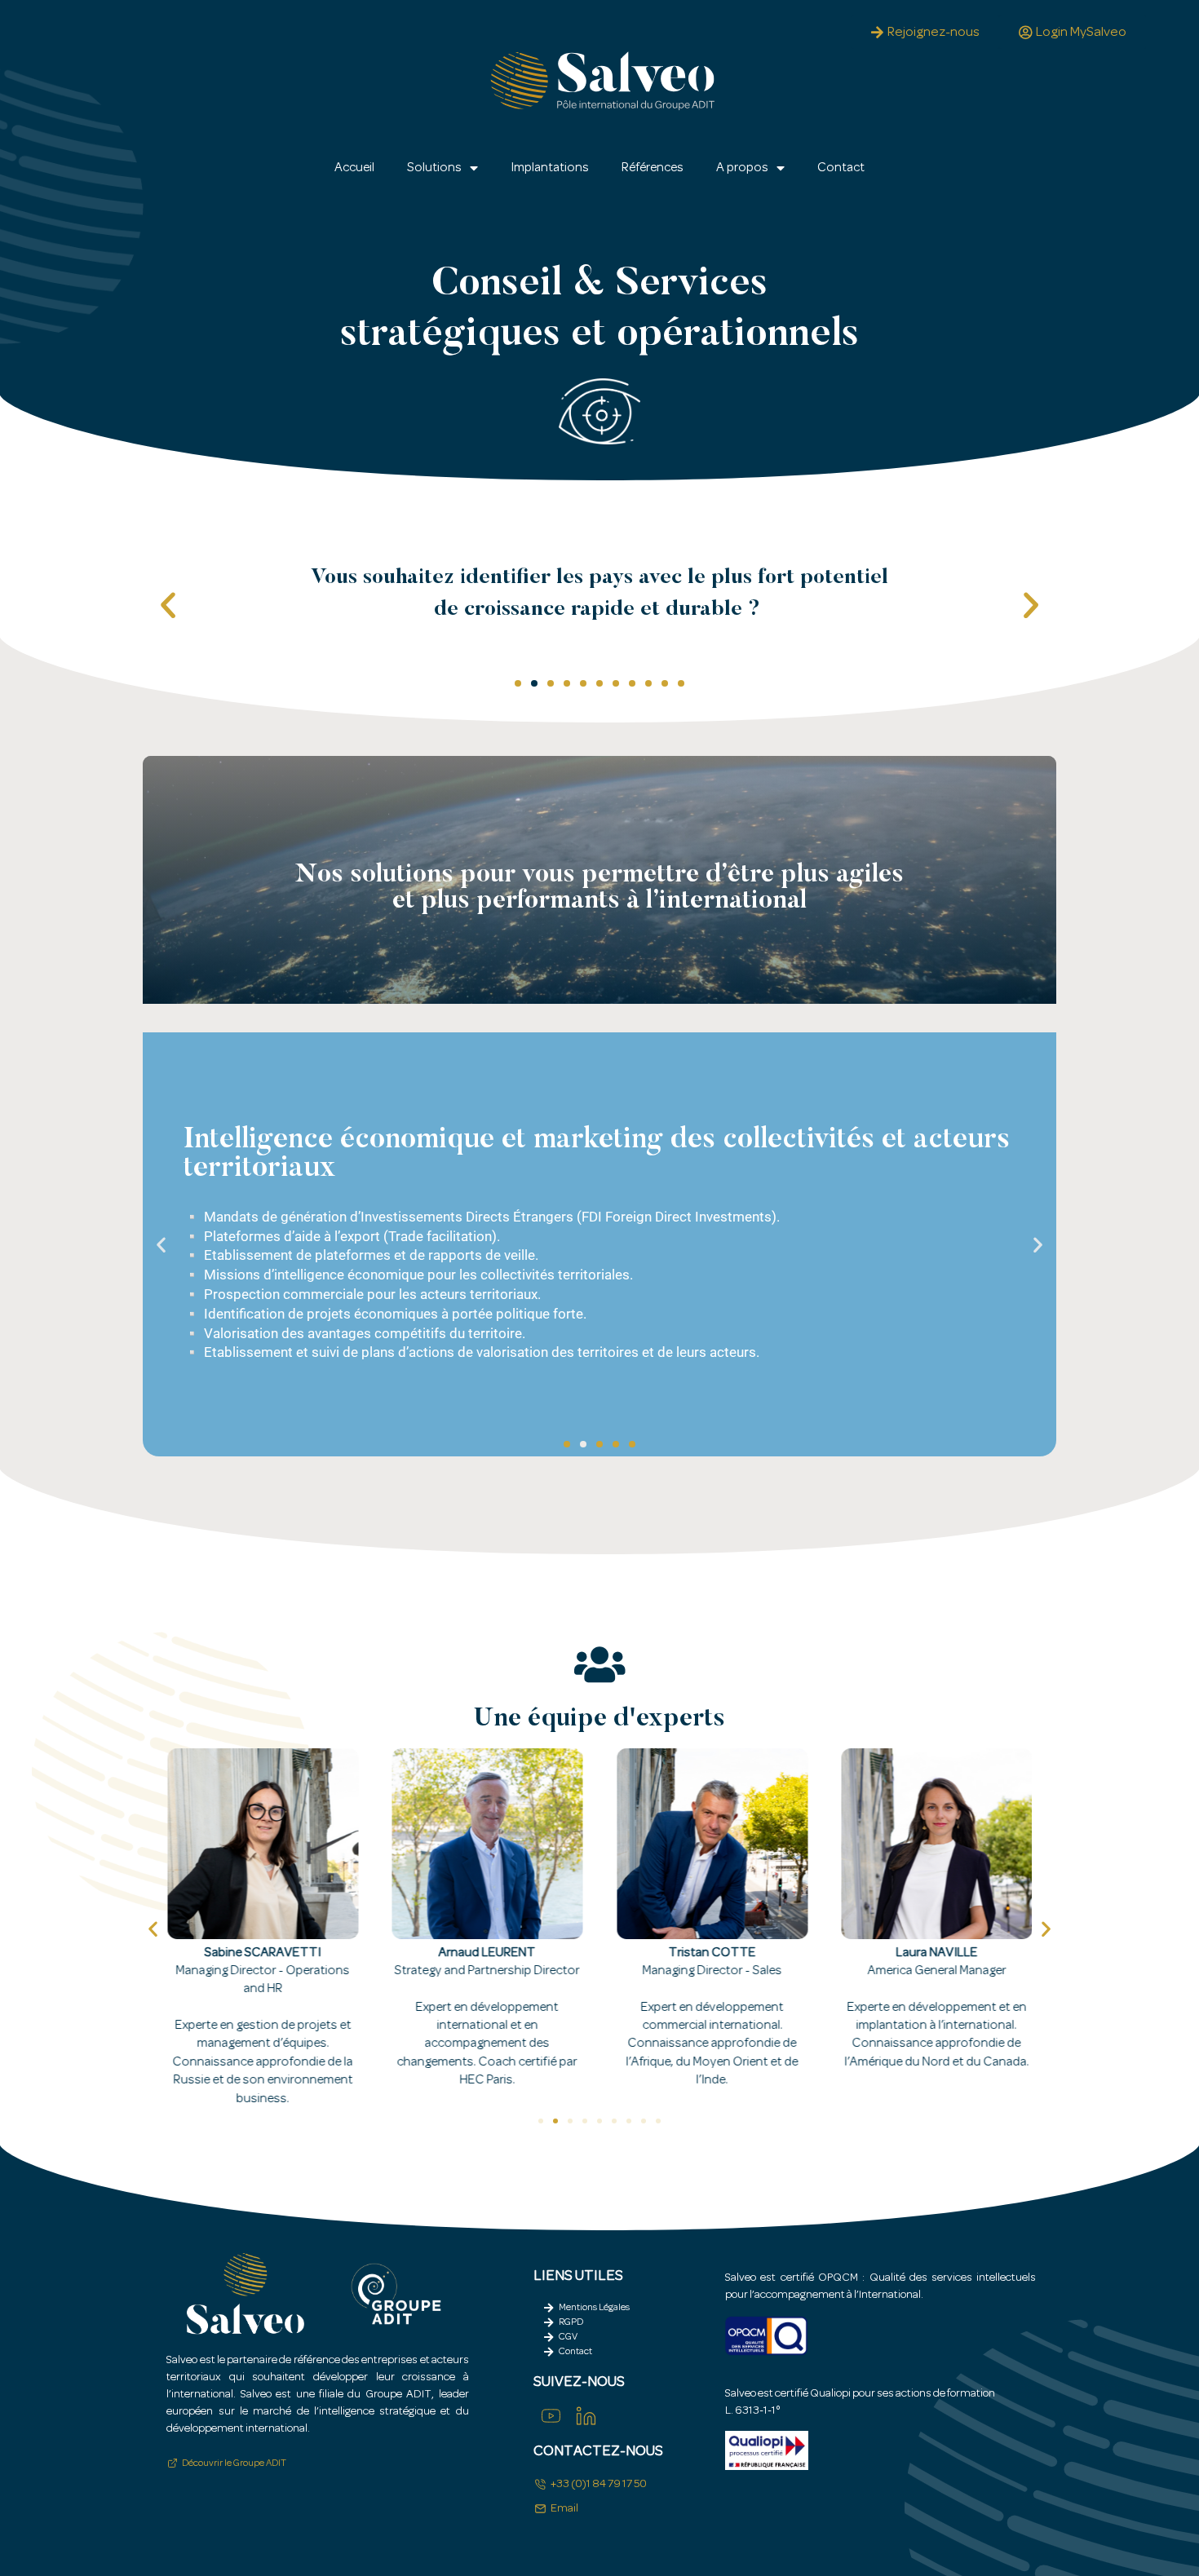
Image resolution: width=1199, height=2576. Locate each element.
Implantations (550, 168)
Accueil (354, 168)
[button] (168, 605)
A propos (742, 168)
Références (653, 168)
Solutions (434, 168)
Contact (841, 168)
